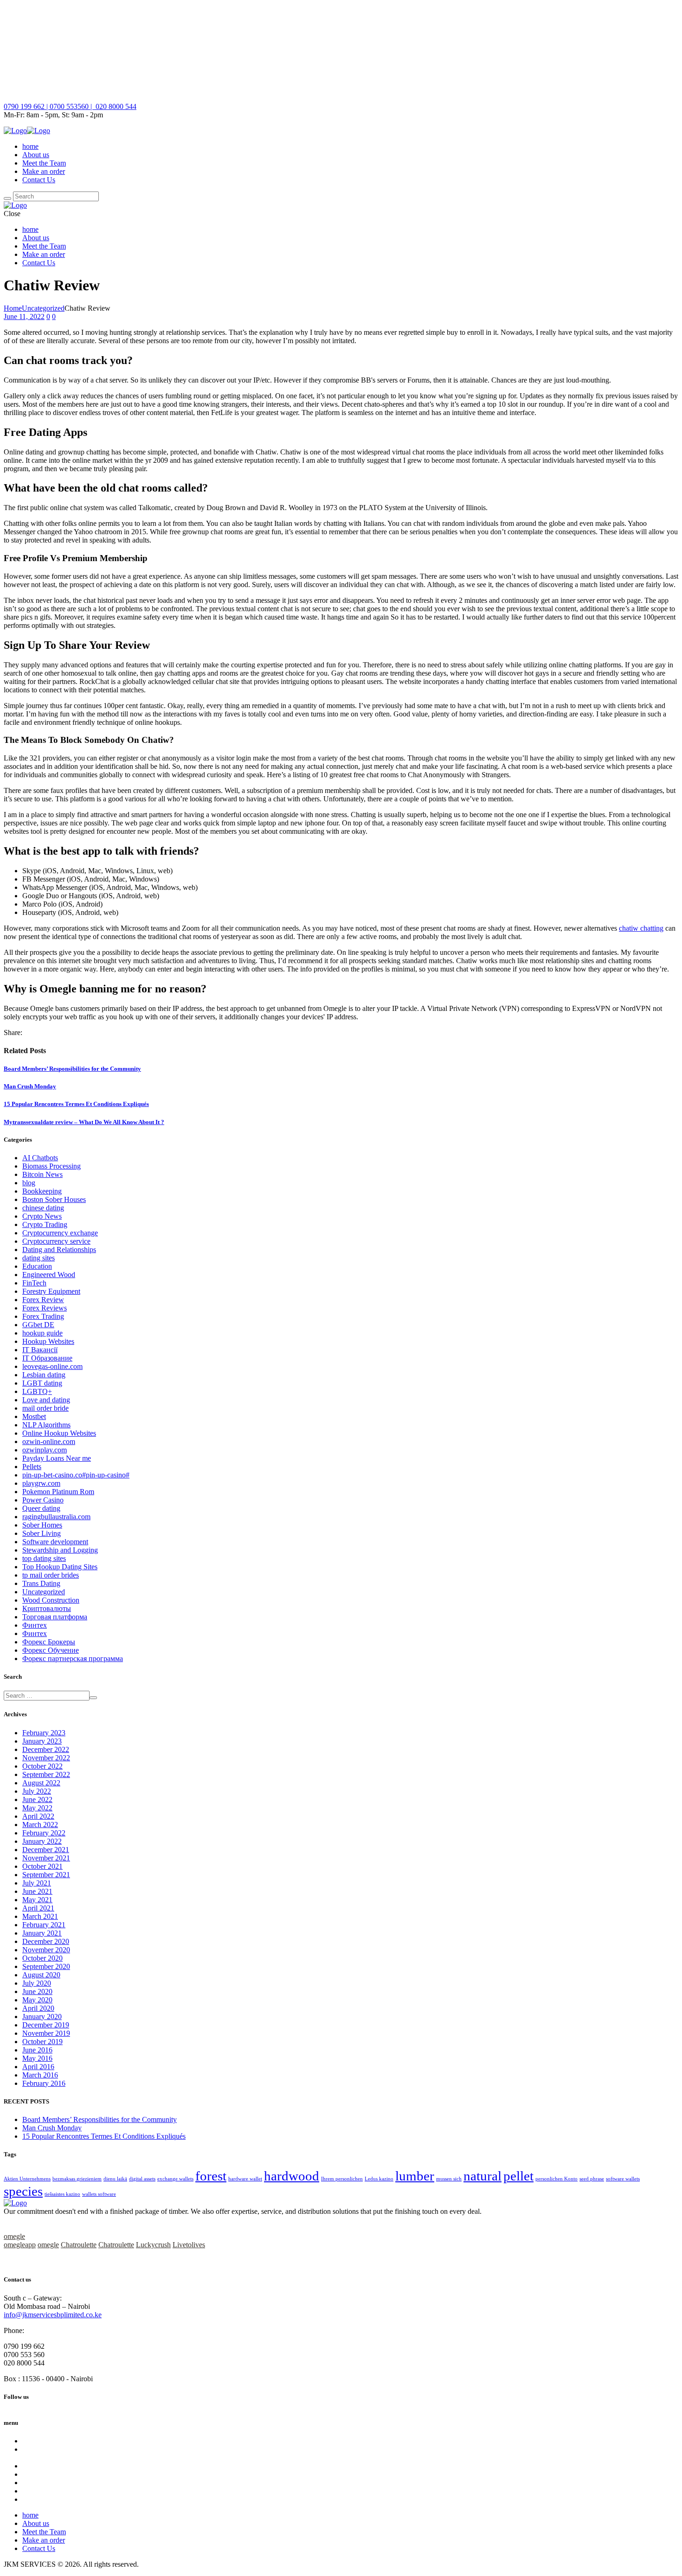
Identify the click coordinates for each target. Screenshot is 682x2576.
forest (211, 2176)
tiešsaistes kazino (62, 2194)
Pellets (32, 1467)
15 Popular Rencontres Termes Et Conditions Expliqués (76, 1104)
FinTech (34, 1283)
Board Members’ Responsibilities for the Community (72, 1069)
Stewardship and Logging (60, 1550)
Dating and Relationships (59, 1250)
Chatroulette (79, 2245)
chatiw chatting (641, 928)
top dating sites (44, 1558)
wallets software (99, 2194)
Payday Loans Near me (57, 1458)
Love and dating (46, 1400)
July (37, 1791)
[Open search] (7, 198)
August (41, 1783)
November (46, 1758)
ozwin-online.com (49, 1441)
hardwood (292, 2176)
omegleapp (20, 2245)
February (44, 1733)
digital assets (142, 2179)
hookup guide (42, 1333)
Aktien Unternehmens (27, 2179)
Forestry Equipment (51, 1291)
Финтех (35, 1625)
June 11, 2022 (24, 316)
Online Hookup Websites (59, 1433)
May (37, 1808)
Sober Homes (42, 1525)
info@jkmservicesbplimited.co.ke (53, 2315)
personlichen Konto (557, 2179)
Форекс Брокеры (49, 1642)
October (42, 1766)
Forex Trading (43, 1316)
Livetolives (189, 2245)
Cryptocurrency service (56, 1241)
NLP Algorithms (46, 1425)
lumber (415, 2176)
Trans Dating (41, 1583)
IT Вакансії (40, 1350)
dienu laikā (115, 2179)
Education (37, 1266)
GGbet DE (38, 1325)
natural (483, 2176)
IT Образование (47, 1358)
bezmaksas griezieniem (77, 2179)
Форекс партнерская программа (73, 1659)
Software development (55, 1542)
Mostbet (34, 1416)
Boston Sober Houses (54, 1199)
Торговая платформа (55, 1617)
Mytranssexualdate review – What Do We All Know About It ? (84, 1122)
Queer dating (41, 1508)
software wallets (623, 2179)
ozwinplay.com (45, 1450)
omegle (14, 2236)
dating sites (39, 1258)
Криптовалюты (47, 1608)
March (40, 1825)
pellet (518, 2176)
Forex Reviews (45, 1308)
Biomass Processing (51, 1166)
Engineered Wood (49, 1275)
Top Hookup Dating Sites (60, 1567)
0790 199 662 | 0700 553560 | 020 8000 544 (70, 106)
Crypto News (42, 1216)
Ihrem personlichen (342, 2179)
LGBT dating (42, 1383)
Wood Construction (51, 1600)
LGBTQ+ (37, 1391)
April (38, 1816)
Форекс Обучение (51, 1650)
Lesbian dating (44, 1375)
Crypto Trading (45, 1224)
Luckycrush (153, 2245)
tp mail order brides (51, 1575)
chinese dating (43, 1208)
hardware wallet (245, 2179)
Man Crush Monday (30, 1086)
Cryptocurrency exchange (60, 1233)
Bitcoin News (42, 1174)
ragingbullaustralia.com (56, 1517)
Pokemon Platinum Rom (58, 1492)
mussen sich (449, 2179)
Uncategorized (43, 308)
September (46, 1774)
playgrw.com (41, 1483)
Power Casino (43, 1500)
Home (13, 308)
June (37, 1799)
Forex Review (43, 1300)
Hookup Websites (48, 1341)
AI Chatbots (40, 1158)
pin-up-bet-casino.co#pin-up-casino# (76, 1475)
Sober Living (42, 1533)
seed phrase (592, 2179)
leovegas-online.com (52, 1366)
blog (29, 1183)
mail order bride (45, 1408)
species (23, 2191)
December (46, 1749)
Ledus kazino (379, 2179)
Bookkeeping (42, 1191)
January (42, 1741)
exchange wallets (175, 2179)
